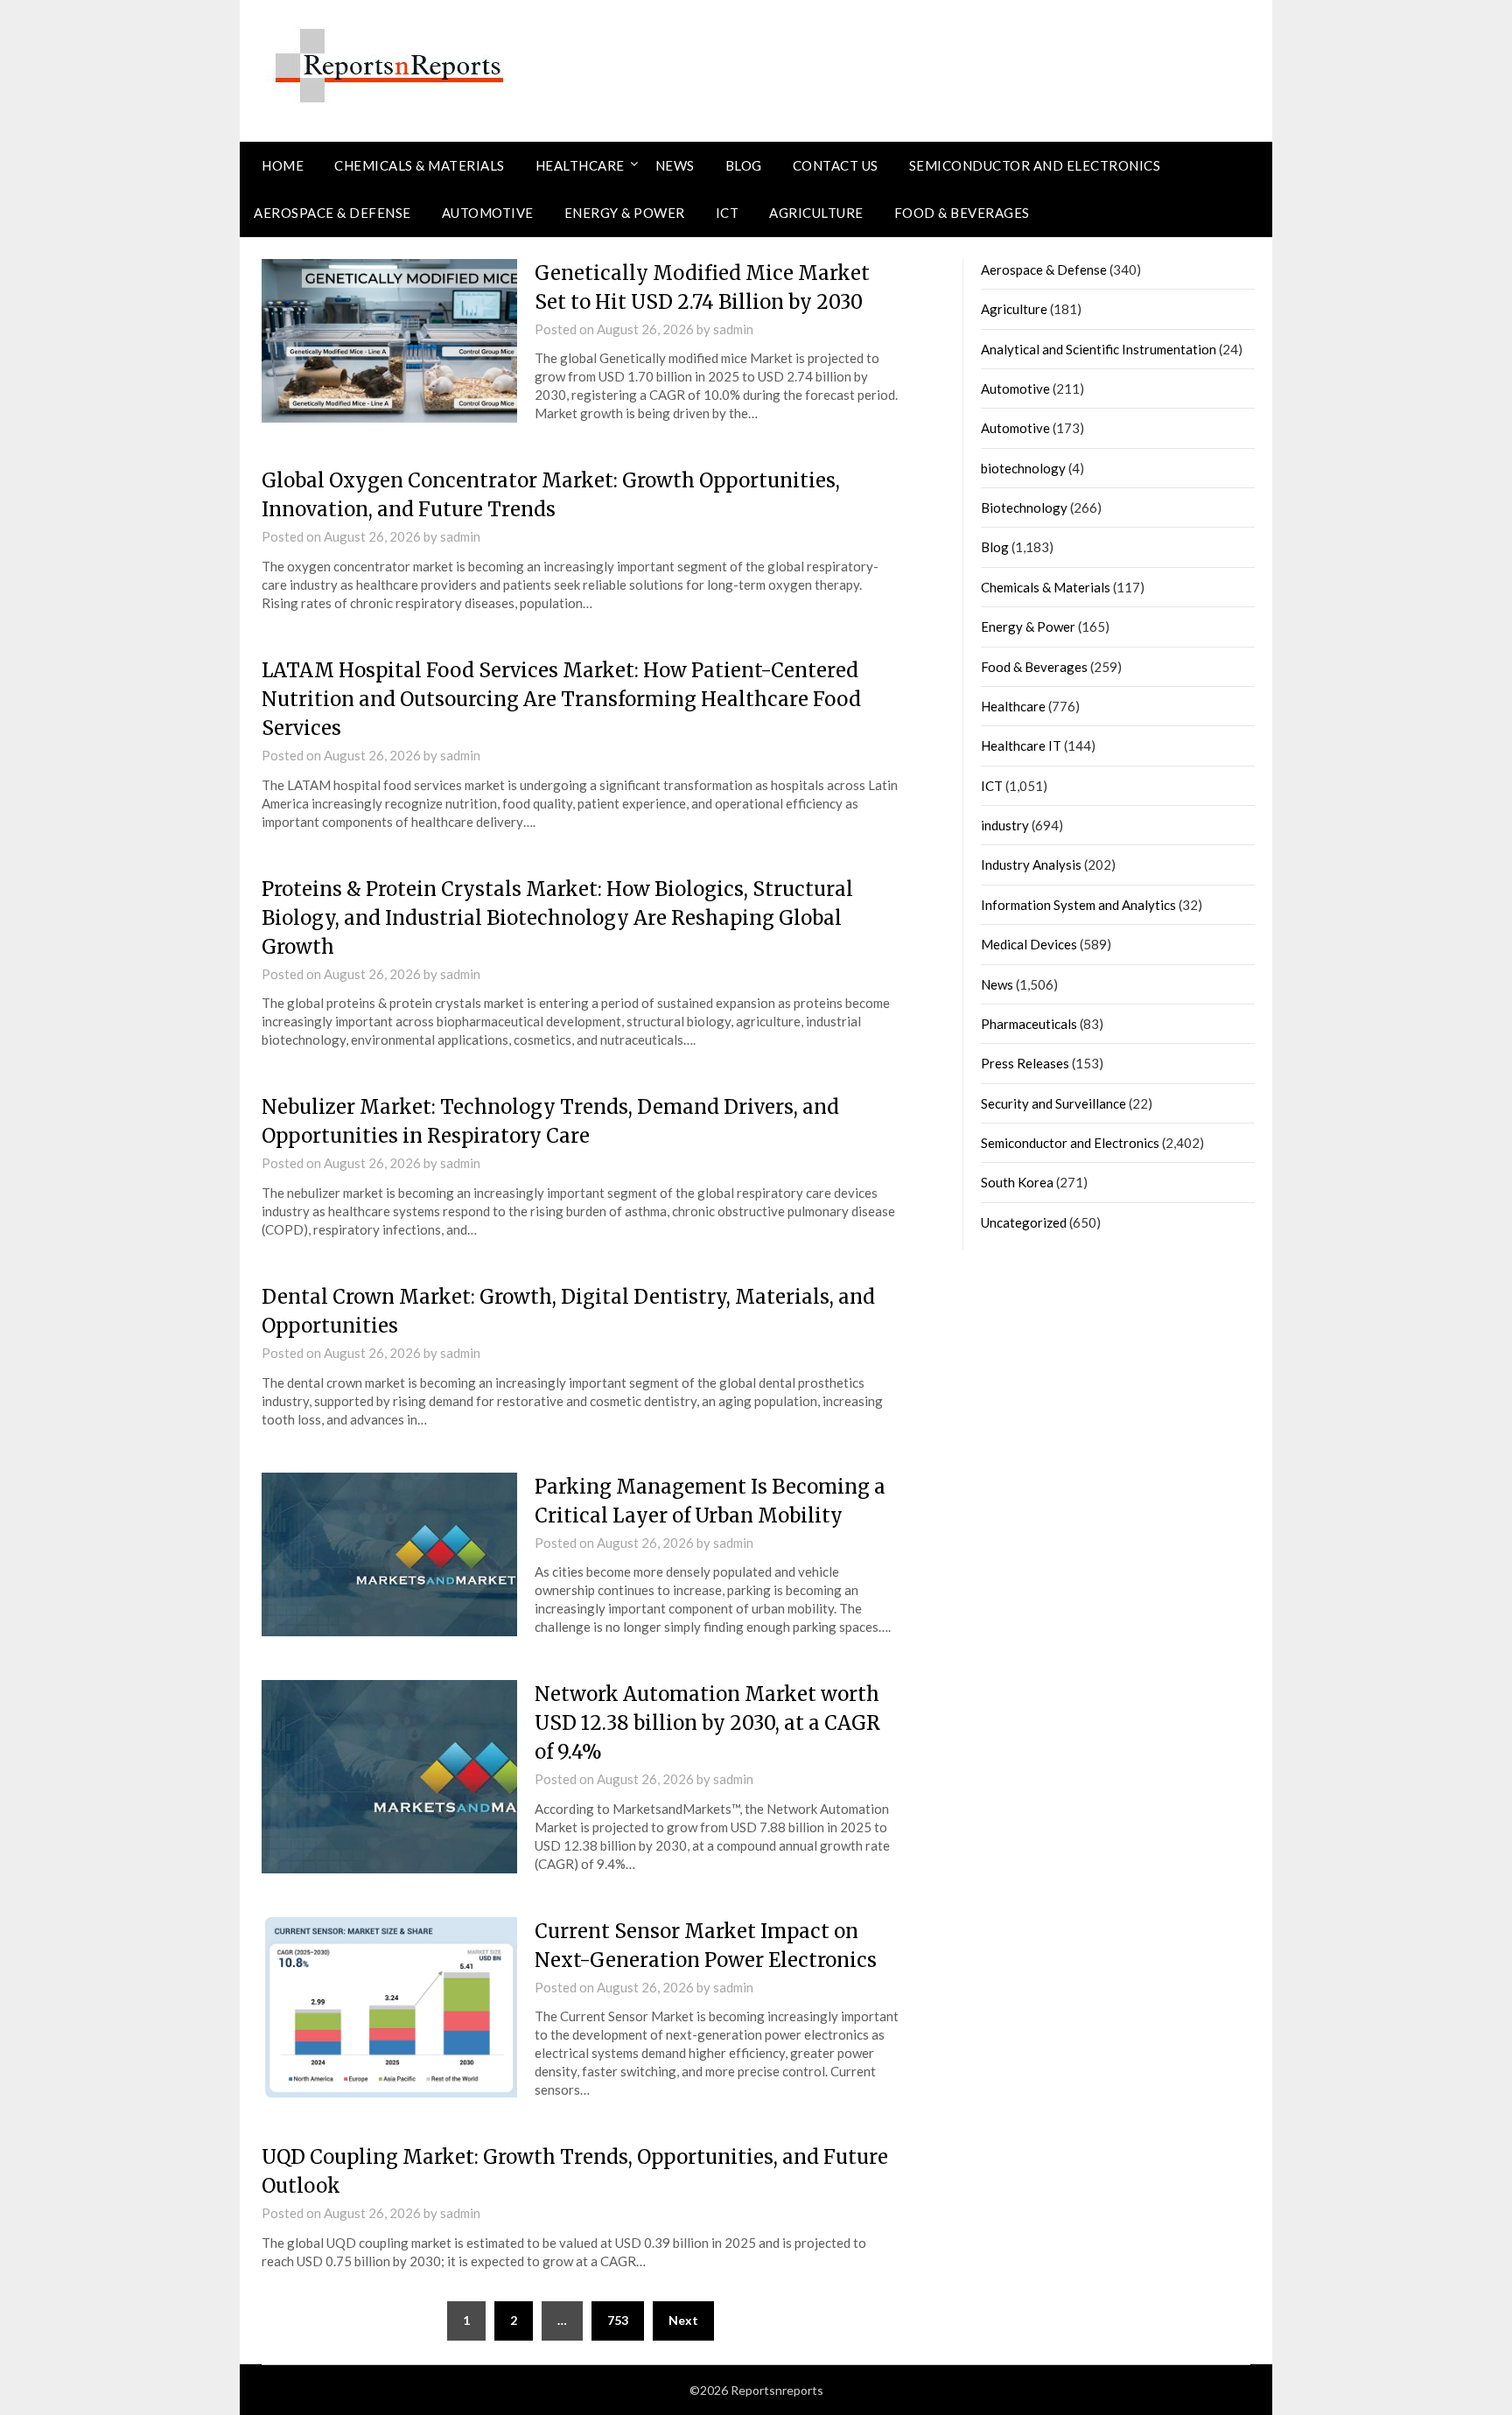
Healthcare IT (1021, 745)
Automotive (488, 213)
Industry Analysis (1031, 864)
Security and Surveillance (1053, 1103)
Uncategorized (1024, 1222)
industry (1005, 825)
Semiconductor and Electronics (1035, 165)
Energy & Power (625, 213)
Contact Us (836, 165)
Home (283, 165)
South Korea (1017, 1182)
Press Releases (1025, 1063)
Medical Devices (1029, 944)
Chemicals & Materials (420, 165)
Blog (744, 165)
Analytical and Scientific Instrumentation (1099, 349)
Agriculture (816, 213)
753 (618, 2320)
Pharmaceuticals (1029, 1024)
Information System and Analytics (1078, 905)
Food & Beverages (962, 213)
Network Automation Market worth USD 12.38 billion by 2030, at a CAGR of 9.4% (707, 1723)
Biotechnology (1024, 507)
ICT (728, 213)
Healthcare (580, 165)
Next (683, 2320)
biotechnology (1023, 468)
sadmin (733, 329)
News (675, 165)
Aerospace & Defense (332, 213)
